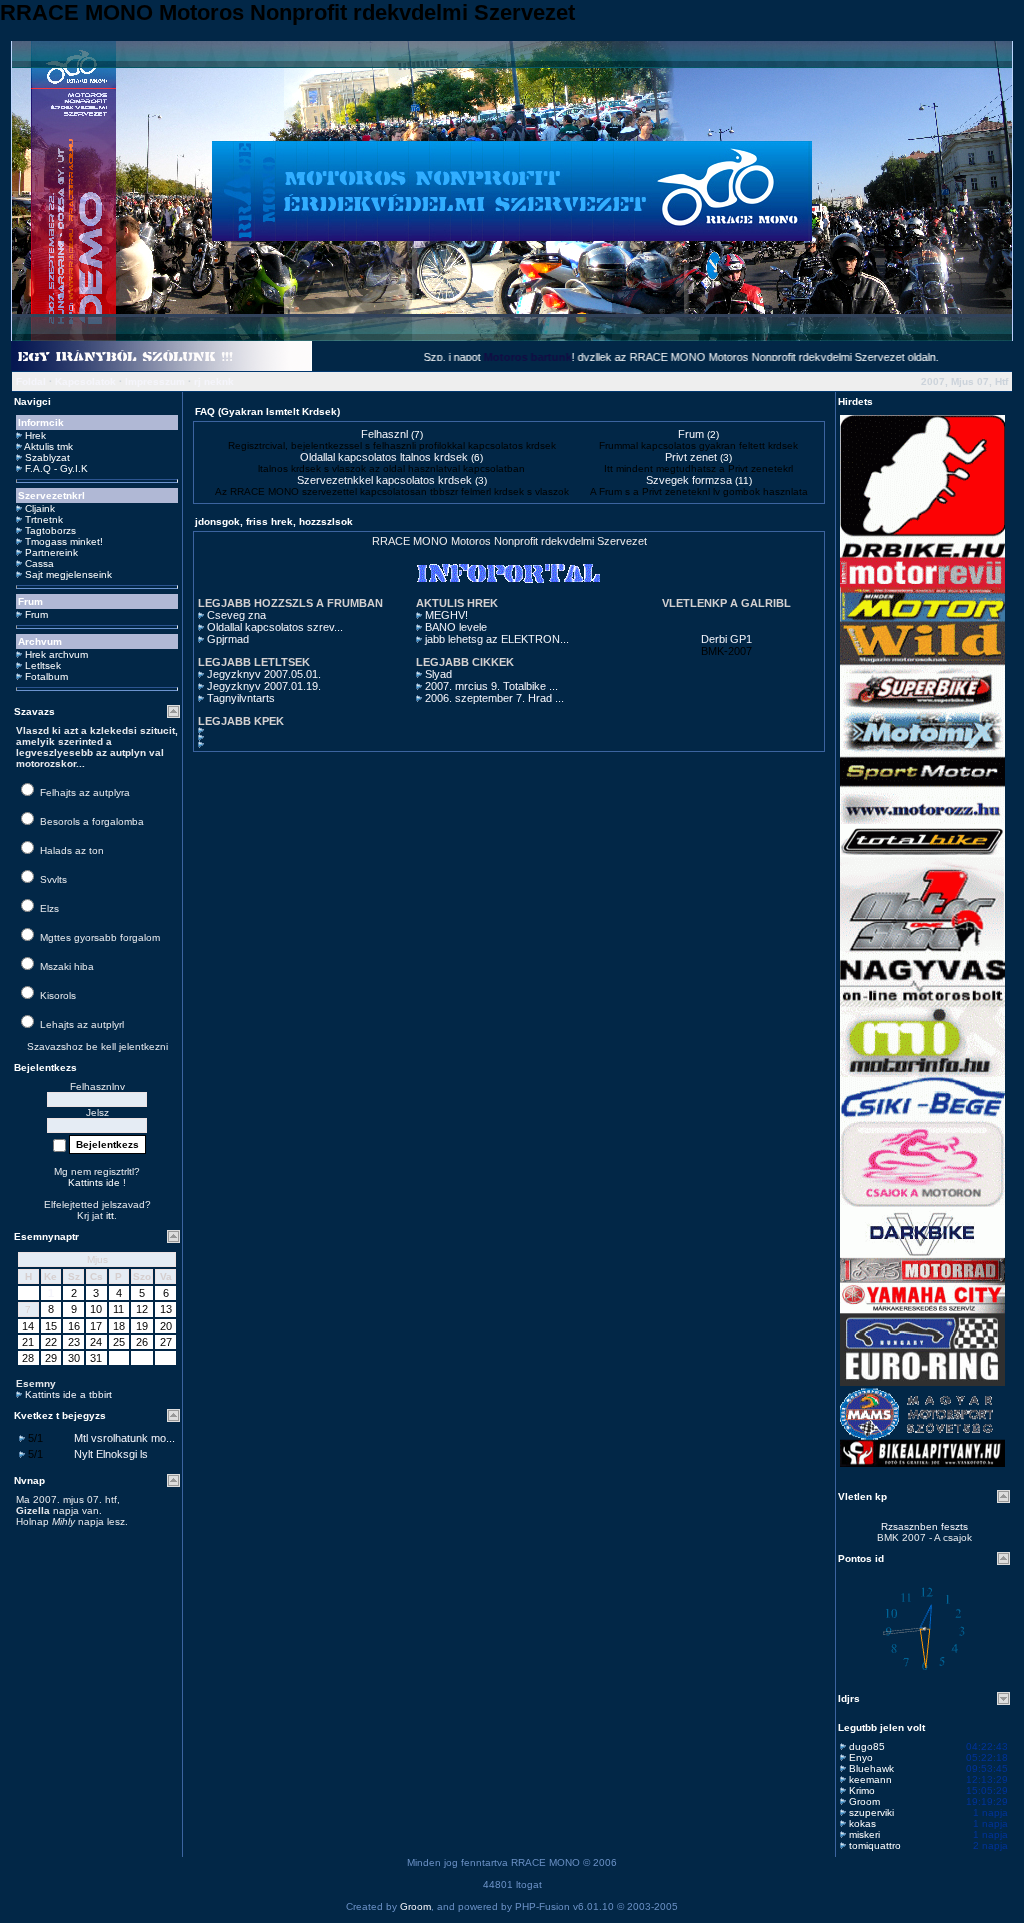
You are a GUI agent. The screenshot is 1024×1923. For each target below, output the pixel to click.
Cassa (39, 563)
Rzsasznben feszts (924, 1526)
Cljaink (40, 508)
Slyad (438, 674)
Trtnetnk (44, 519)
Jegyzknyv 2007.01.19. (264, 686)
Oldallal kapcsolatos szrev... (275, 627)
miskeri (864, 1834)
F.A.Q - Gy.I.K (56, 468)
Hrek (35, 435)
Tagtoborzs (50, 530)
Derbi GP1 (726, 639)
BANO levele (456, 627)
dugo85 (867, 1746)
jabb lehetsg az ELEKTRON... (497, 639)
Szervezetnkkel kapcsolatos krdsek (384, 480)
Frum (36, 614)
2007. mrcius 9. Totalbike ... (491, 686)
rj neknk (214, 381)
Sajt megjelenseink (68, 574)
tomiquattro (875, 1845)
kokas (862, 1823)
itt (110, 1215)
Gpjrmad (228, 639)
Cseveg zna (236, 615)
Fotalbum (46, 676)
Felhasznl (384, 434)
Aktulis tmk (48, 446)
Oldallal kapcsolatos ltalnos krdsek (384, 457)
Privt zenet (691, 457)
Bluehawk (871, 1768)
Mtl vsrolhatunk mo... (124, 1438)
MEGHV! (446, 615)
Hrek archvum (56, 654)
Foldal (31, 381)
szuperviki (871, 1812)
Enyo (861, 1757)
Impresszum (155, 381)
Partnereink (51, 552)
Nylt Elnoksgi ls (111, 1454)
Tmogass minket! (64, 541)
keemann (870, 1779)
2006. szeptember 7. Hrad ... (494, 698)
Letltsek (43, 665)
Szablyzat (47, 457)
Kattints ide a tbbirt (68, 1394)
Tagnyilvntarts (241, 698)
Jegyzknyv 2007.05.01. (264, 674)
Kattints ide (94, 1182)
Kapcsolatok (85, 381)
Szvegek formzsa (689, 480)
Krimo (862, 1790)
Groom (864, 1801)
